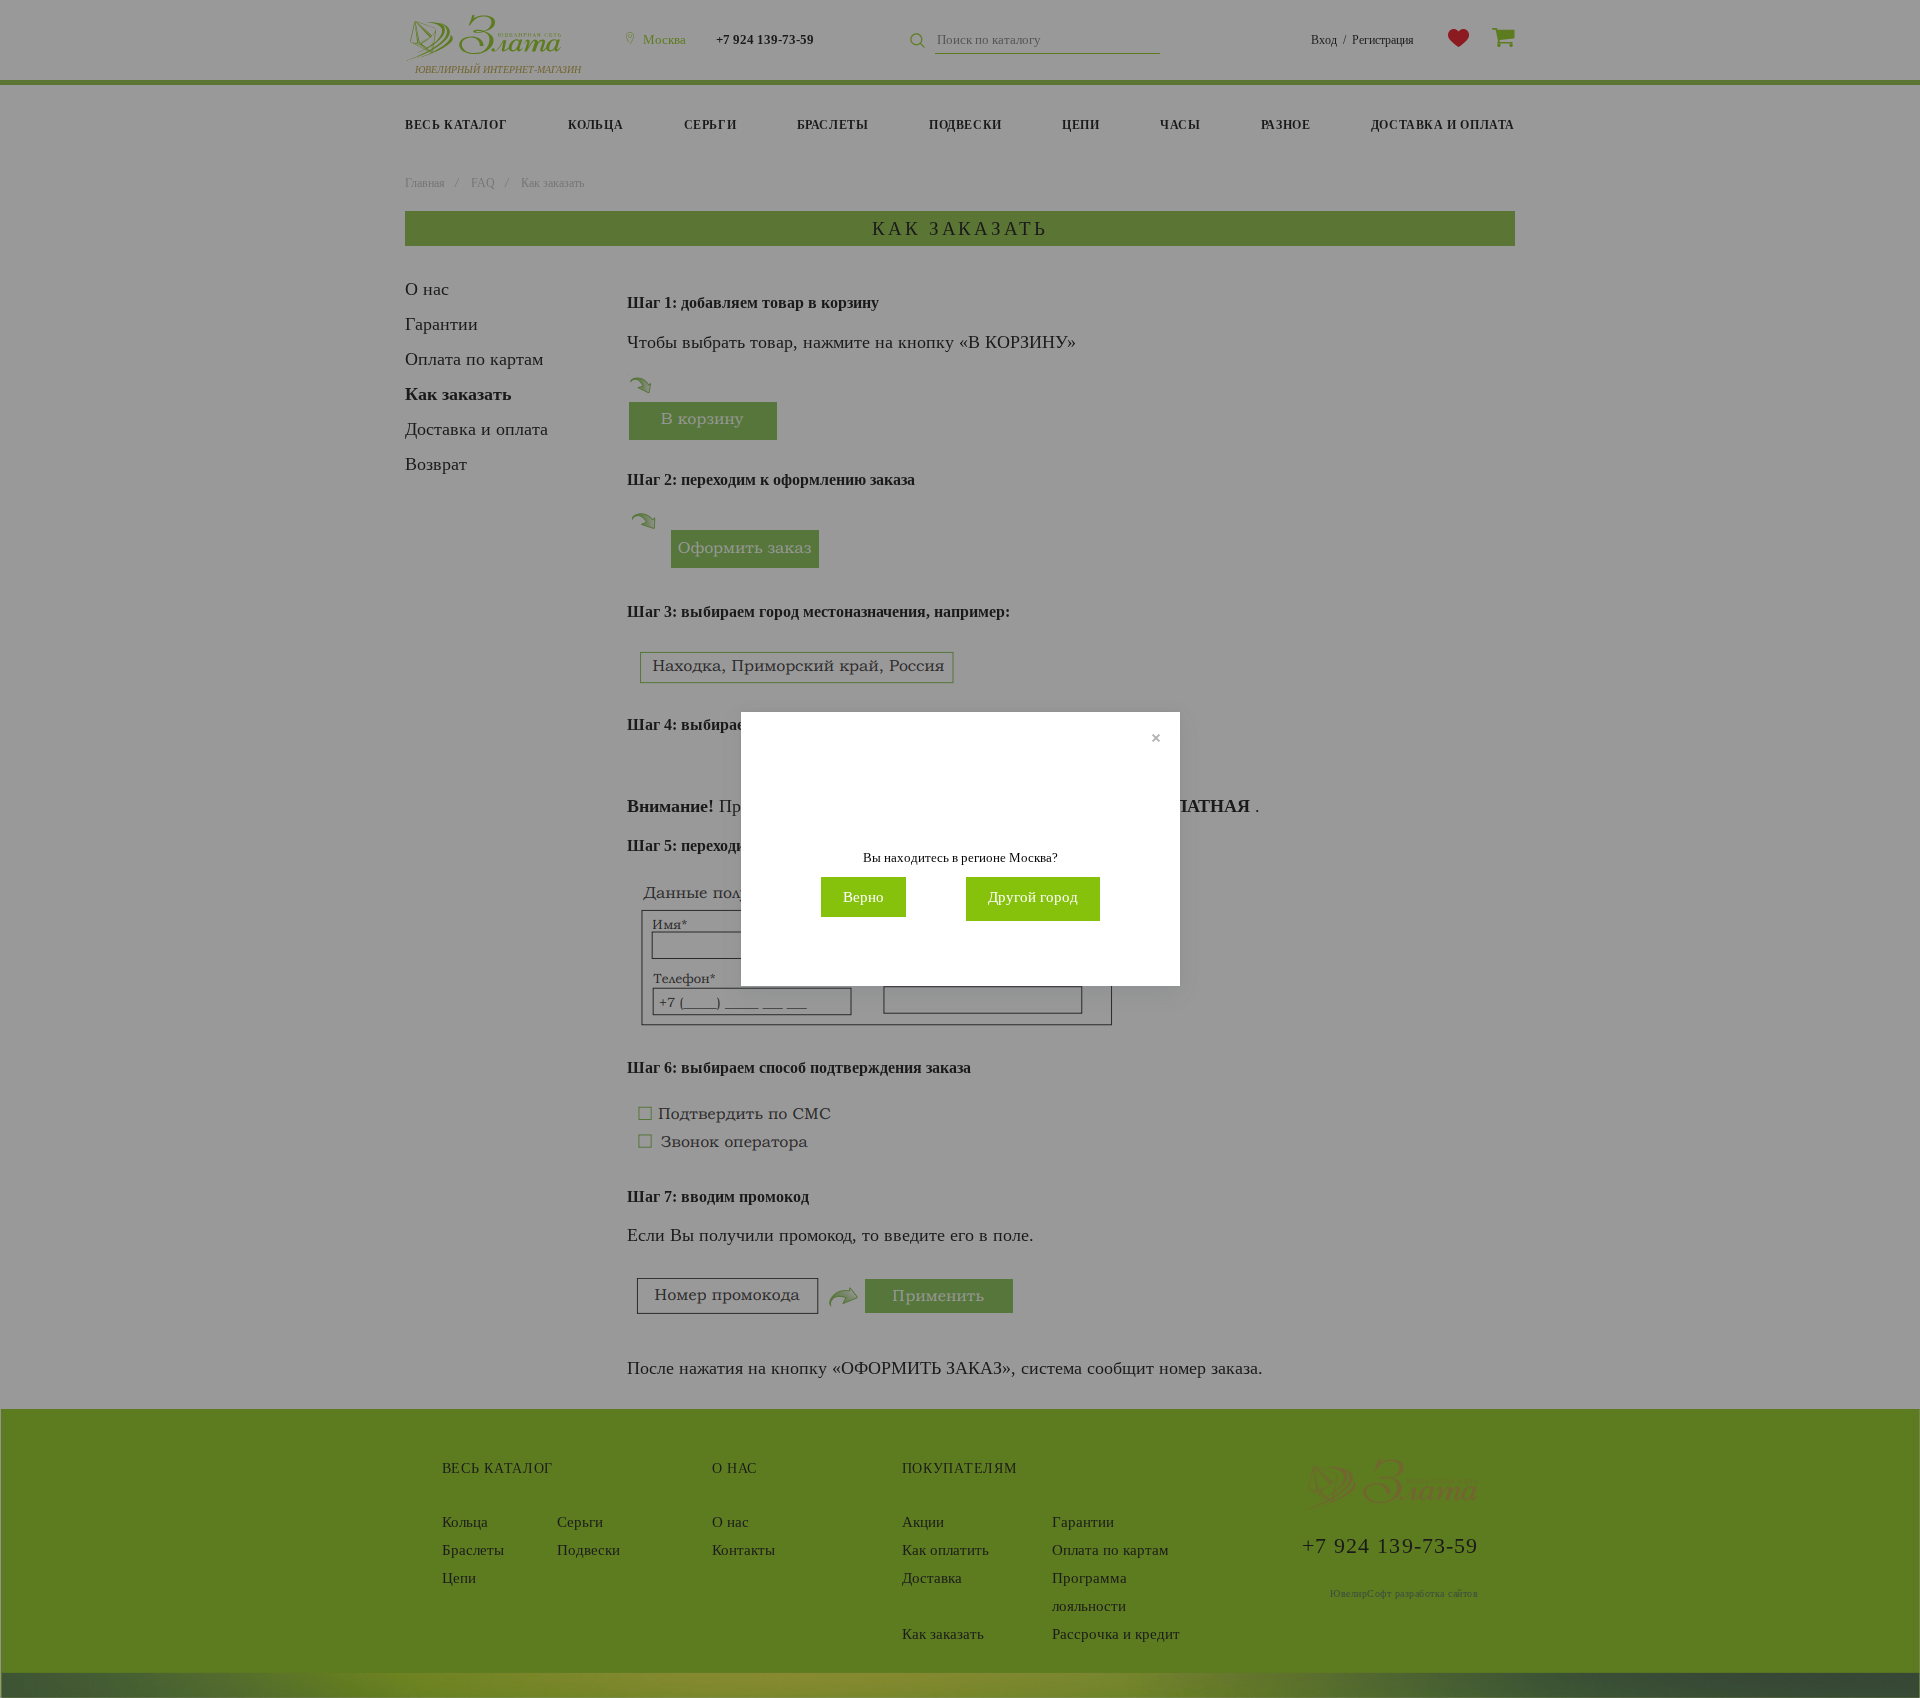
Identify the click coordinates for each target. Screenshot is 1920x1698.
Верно (863, 897)
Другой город (1033, 897)
